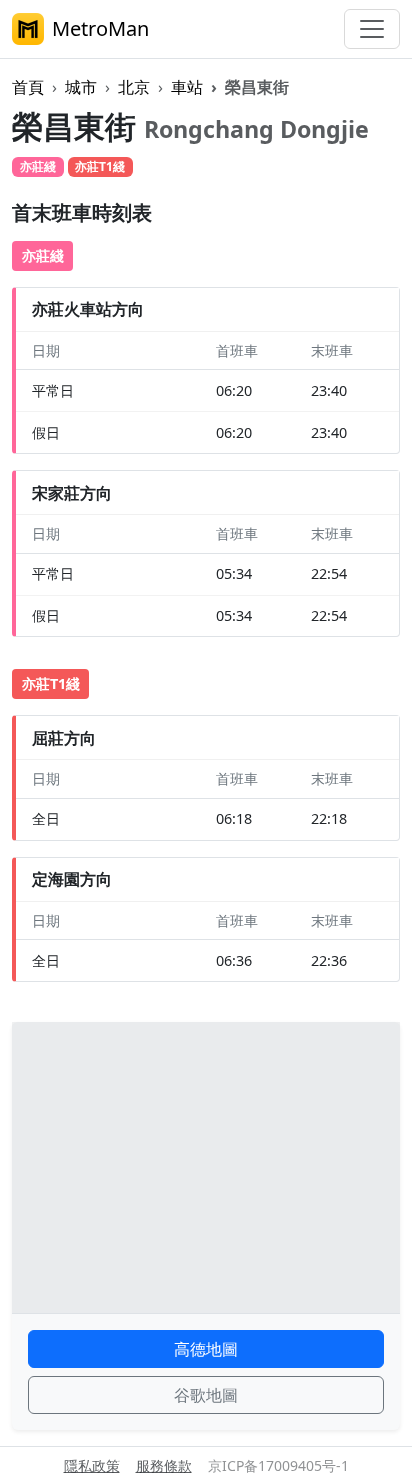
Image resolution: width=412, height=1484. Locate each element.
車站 (187, 87)
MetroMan (100, 28)
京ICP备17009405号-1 (278, 1465)
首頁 (28, 87)
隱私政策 (92, 1465)
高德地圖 (206, 1349)
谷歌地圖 (206, 1395)
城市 (81, 87)
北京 (134, 87)
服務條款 (164, 1465)
